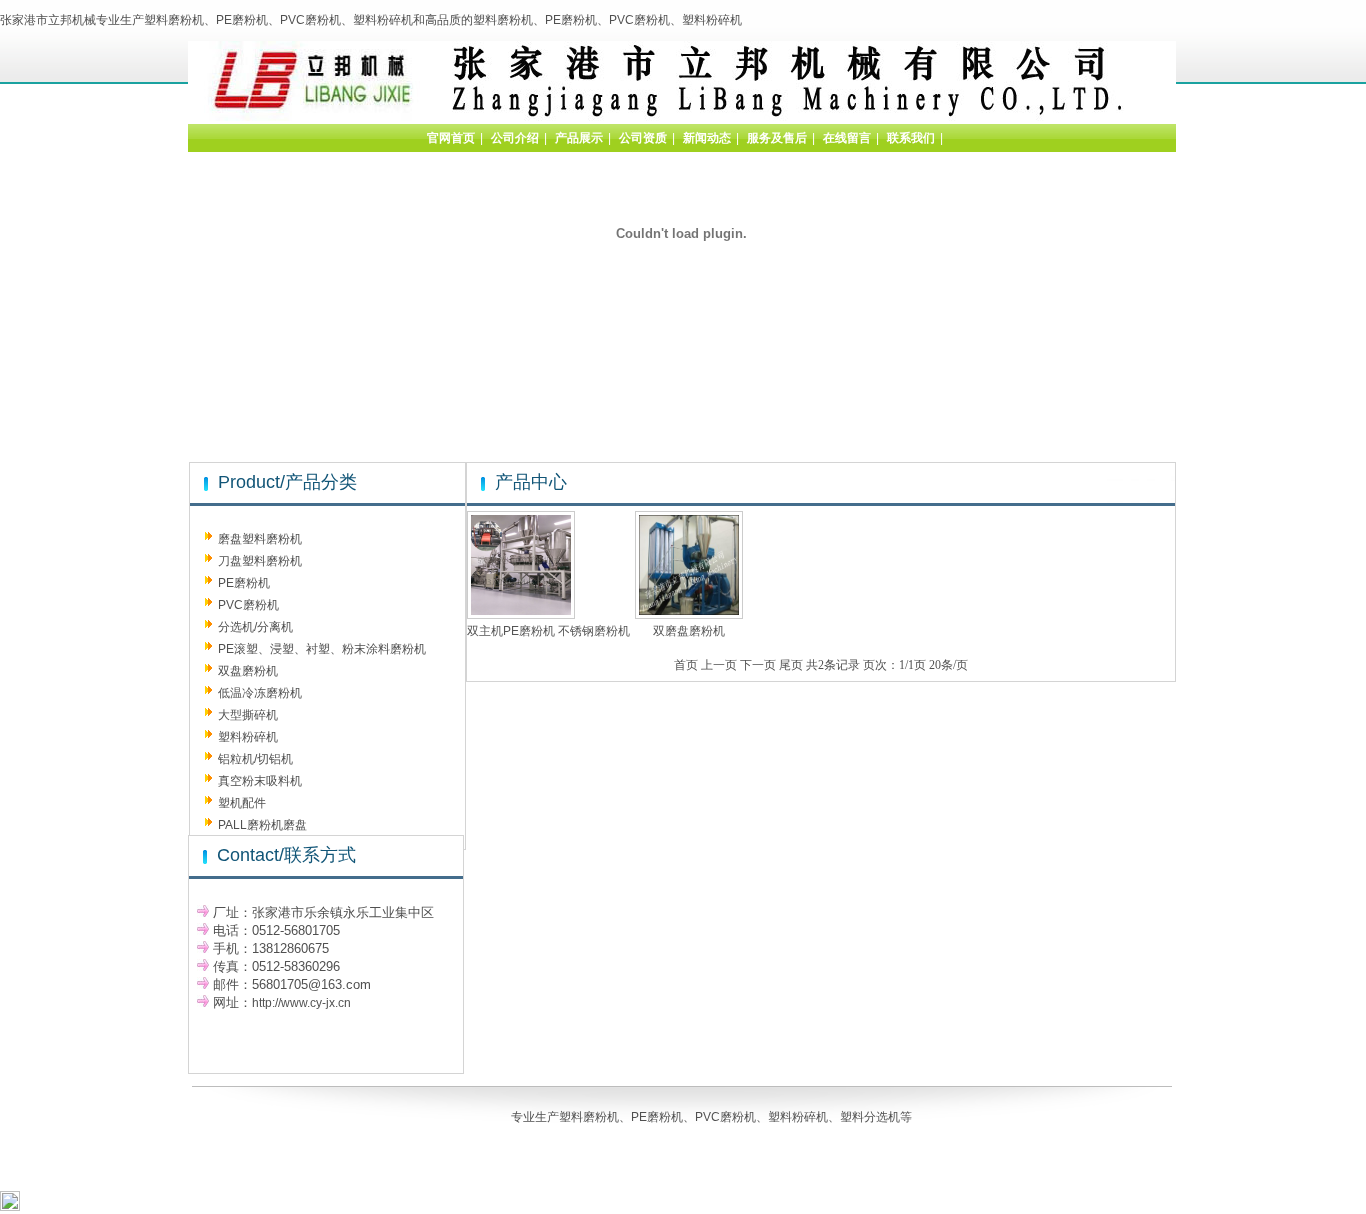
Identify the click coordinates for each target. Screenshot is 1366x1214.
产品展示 (579, 138)
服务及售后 (777, 138)
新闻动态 (707, 138)
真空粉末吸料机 (260, 781)
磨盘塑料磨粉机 (260, 539)
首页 (686, 665)
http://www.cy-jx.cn (301, 1003)
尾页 (791, 665)
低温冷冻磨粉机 (260, 693)
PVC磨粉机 (248, 605)
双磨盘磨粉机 (689, 631)
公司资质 (643, 138)
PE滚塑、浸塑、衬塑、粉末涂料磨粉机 (322, 649)
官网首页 (451, 138)
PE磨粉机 (244, 583)
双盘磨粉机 (248, 671)
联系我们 (911, 138)
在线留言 (847, 138)
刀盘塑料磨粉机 (260, 561)
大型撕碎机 (248, 715)
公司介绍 (515, 138)
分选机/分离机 (255, 627)
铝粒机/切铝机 (255, 759)
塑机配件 (242, 803)
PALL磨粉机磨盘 (262, 825)
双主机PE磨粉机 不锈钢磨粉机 (548, 631)
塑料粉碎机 (248, 737)
